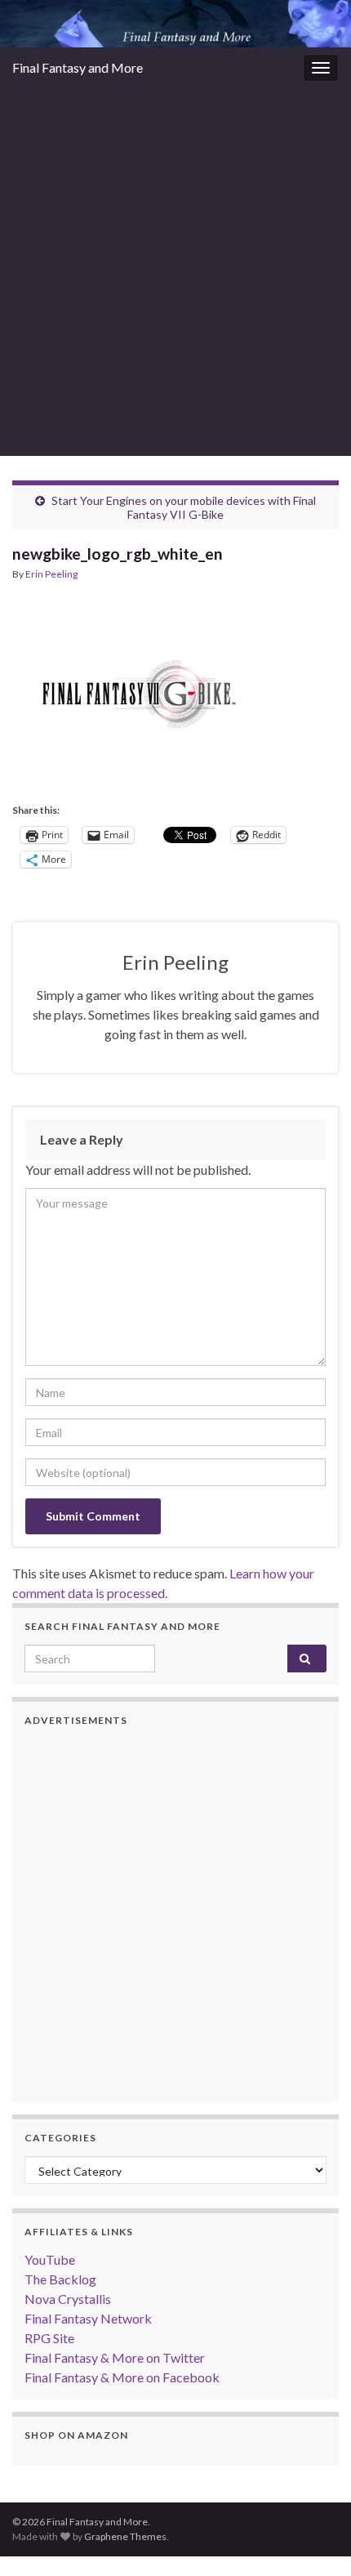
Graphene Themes (125, 2536)
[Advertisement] (175, 272)
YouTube (50, 2259)
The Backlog (60, 2279)
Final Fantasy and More (78, 67)
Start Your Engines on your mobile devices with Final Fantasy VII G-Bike (184, 507)
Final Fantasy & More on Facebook (122, 2377)
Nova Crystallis (68, 2299)
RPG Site (49, 2338)
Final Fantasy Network (88, 2318)
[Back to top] (314, 2539)
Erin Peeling (51, 574)
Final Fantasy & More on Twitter (115, 2357)
